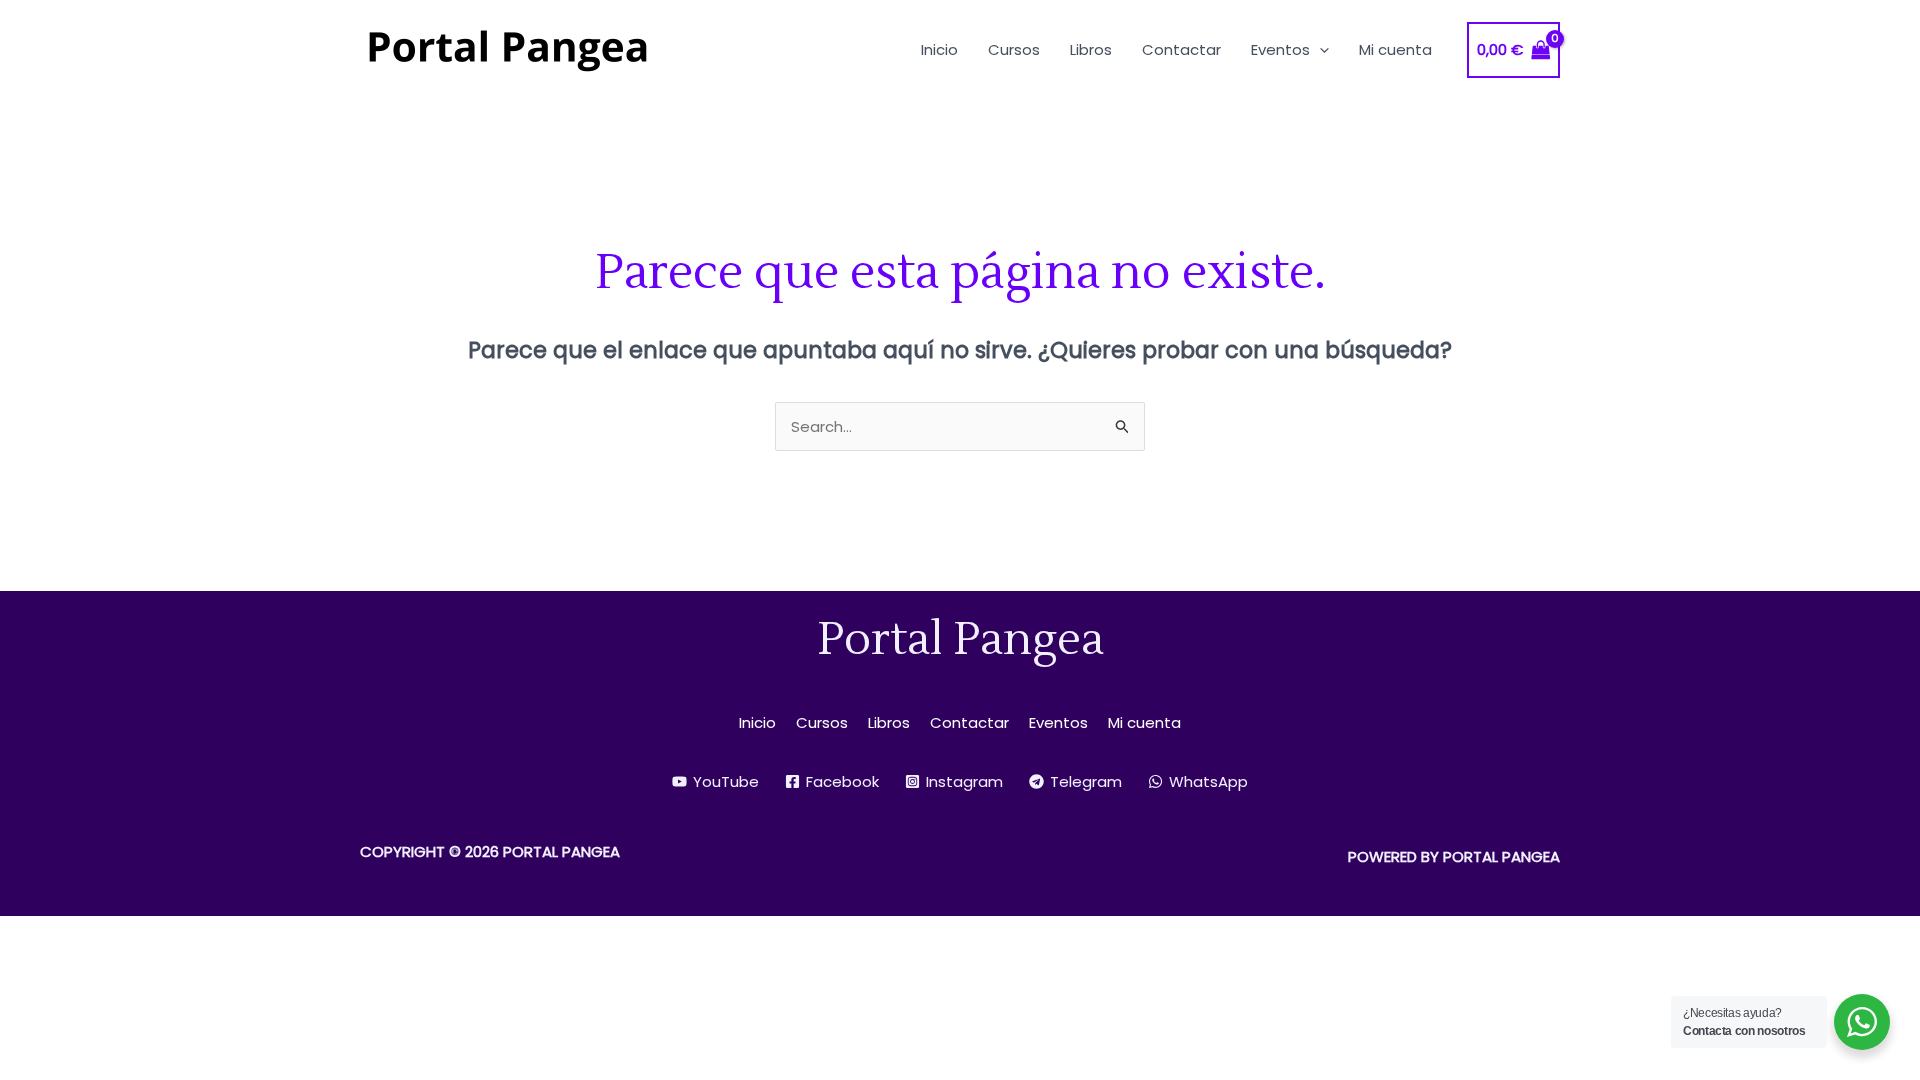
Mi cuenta (1144, 722)
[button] (1319, 49)
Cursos (822, 722)
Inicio (757, 722)
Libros (889, 722)
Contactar (969, 722)
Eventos (1058, 722)
